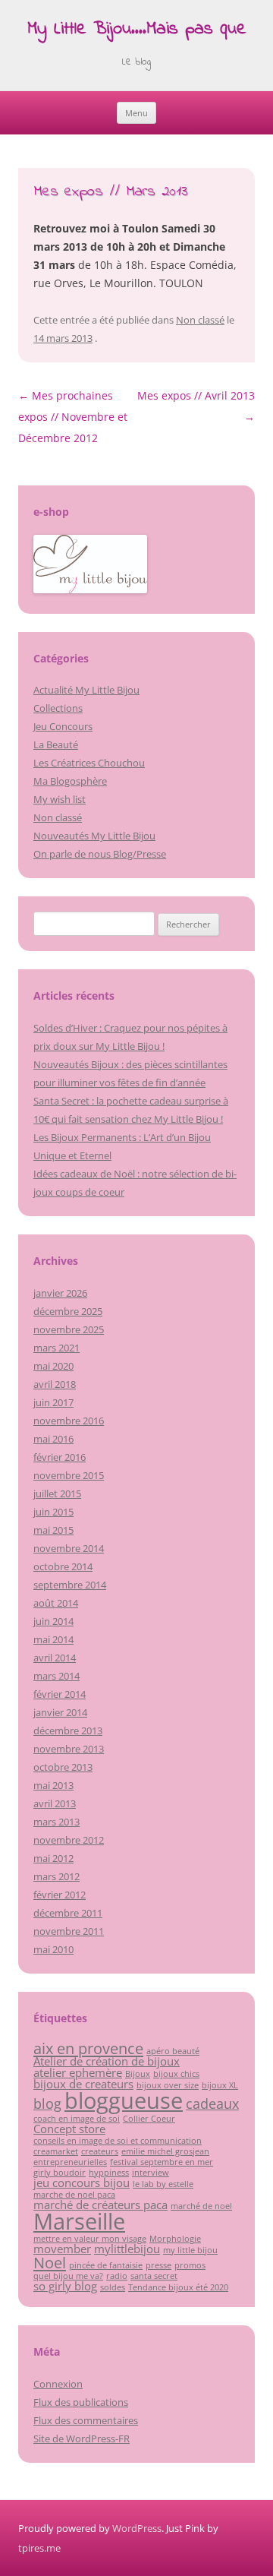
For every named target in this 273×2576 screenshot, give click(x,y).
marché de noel (201, 2206)
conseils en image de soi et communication (118, 2141)
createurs (100, 2151)
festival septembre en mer (162, 2162)
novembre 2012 (69, 1840)
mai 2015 (53, 1530)
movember (62, 2249)
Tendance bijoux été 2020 (178, 2287)
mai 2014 (53, 1639)
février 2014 (60, 1694)
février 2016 (60, 1457)
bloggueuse (124, 2100)
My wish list (60, 799)
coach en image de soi (77, 2119)
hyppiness (109, 2173)
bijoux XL (220, 2085)
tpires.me (39, 2548)
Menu (136, 113)
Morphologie (175, 2239)
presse (158, 2265)
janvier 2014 (60, 1712)
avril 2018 (55, 1384)
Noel (50, 2262)
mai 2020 (53, 1366)
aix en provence (88, 2048)
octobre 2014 (63, 1566)
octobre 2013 (63, 1767)
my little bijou (190, 2250)
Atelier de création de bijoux (107, 2061)
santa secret (154, 2276)
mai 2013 (53, 1785)
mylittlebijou (127, 2249)
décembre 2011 (68, 1913)
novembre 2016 (69, 1421)
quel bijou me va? (68, 2276)
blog (47, 2103)
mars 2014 (56, 1676)
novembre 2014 (69, 1548)
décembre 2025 (68, 1311)
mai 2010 (53, 1949)
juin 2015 (53, 1512)
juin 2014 (53, 1621)
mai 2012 (53, 1858)
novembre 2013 (69, 1749)
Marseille (79, 2221)
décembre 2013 (68, 1731)
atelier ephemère (78, 2072)
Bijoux (138, 2074)
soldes (113, 2287)
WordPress (137, 2528)
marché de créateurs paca (100, 2205)
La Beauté (56, 744)
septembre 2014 (70, 1585)
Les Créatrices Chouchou (89, 763)
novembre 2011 (69, 1931)
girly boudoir (60, 2173)
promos (190, 2265)
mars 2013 (56, 1822)
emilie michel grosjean (165, 2151)
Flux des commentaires (86, 2420)
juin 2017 (53, 1402)
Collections (58, 708)
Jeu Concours (63, 726)
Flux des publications (81, 2402)
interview (151, 2173)
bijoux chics (176, 2074)
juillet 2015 (57, 1493)
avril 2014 (55, 1658)
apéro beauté (173, 2051)
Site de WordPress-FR (82, 2439)
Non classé (200, 320)
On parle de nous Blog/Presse (100, 854)
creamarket (56, 2151)
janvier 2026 (60, 1293)
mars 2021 (56, 1348)
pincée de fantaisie (106, 2265)
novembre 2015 (69, 1475)
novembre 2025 (69, 1329)
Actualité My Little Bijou (86, 690)
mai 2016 (53, 1439)
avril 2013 (55, 1803)
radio (117, 2276)
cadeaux (212, 2103)
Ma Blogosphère (70, 781)
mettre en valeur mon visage (90, 2239)
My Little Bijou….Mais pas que (137, 30)
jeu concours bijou (82, 2182)
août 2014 (56, 1603)
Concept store (69, 2129)
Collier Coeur (149, 2119)
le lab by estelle (163, 2184)
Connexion (58, 2384)
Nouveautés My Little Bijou (94, 836)
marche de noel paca (74, 2195)
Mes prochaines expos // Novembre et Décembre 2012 (73, 417)
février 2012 (60, 1895)
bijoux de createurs (83, 2084)
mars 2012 (56, 1876)
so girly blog (65, 2286)
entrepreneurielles (70, 2162)
